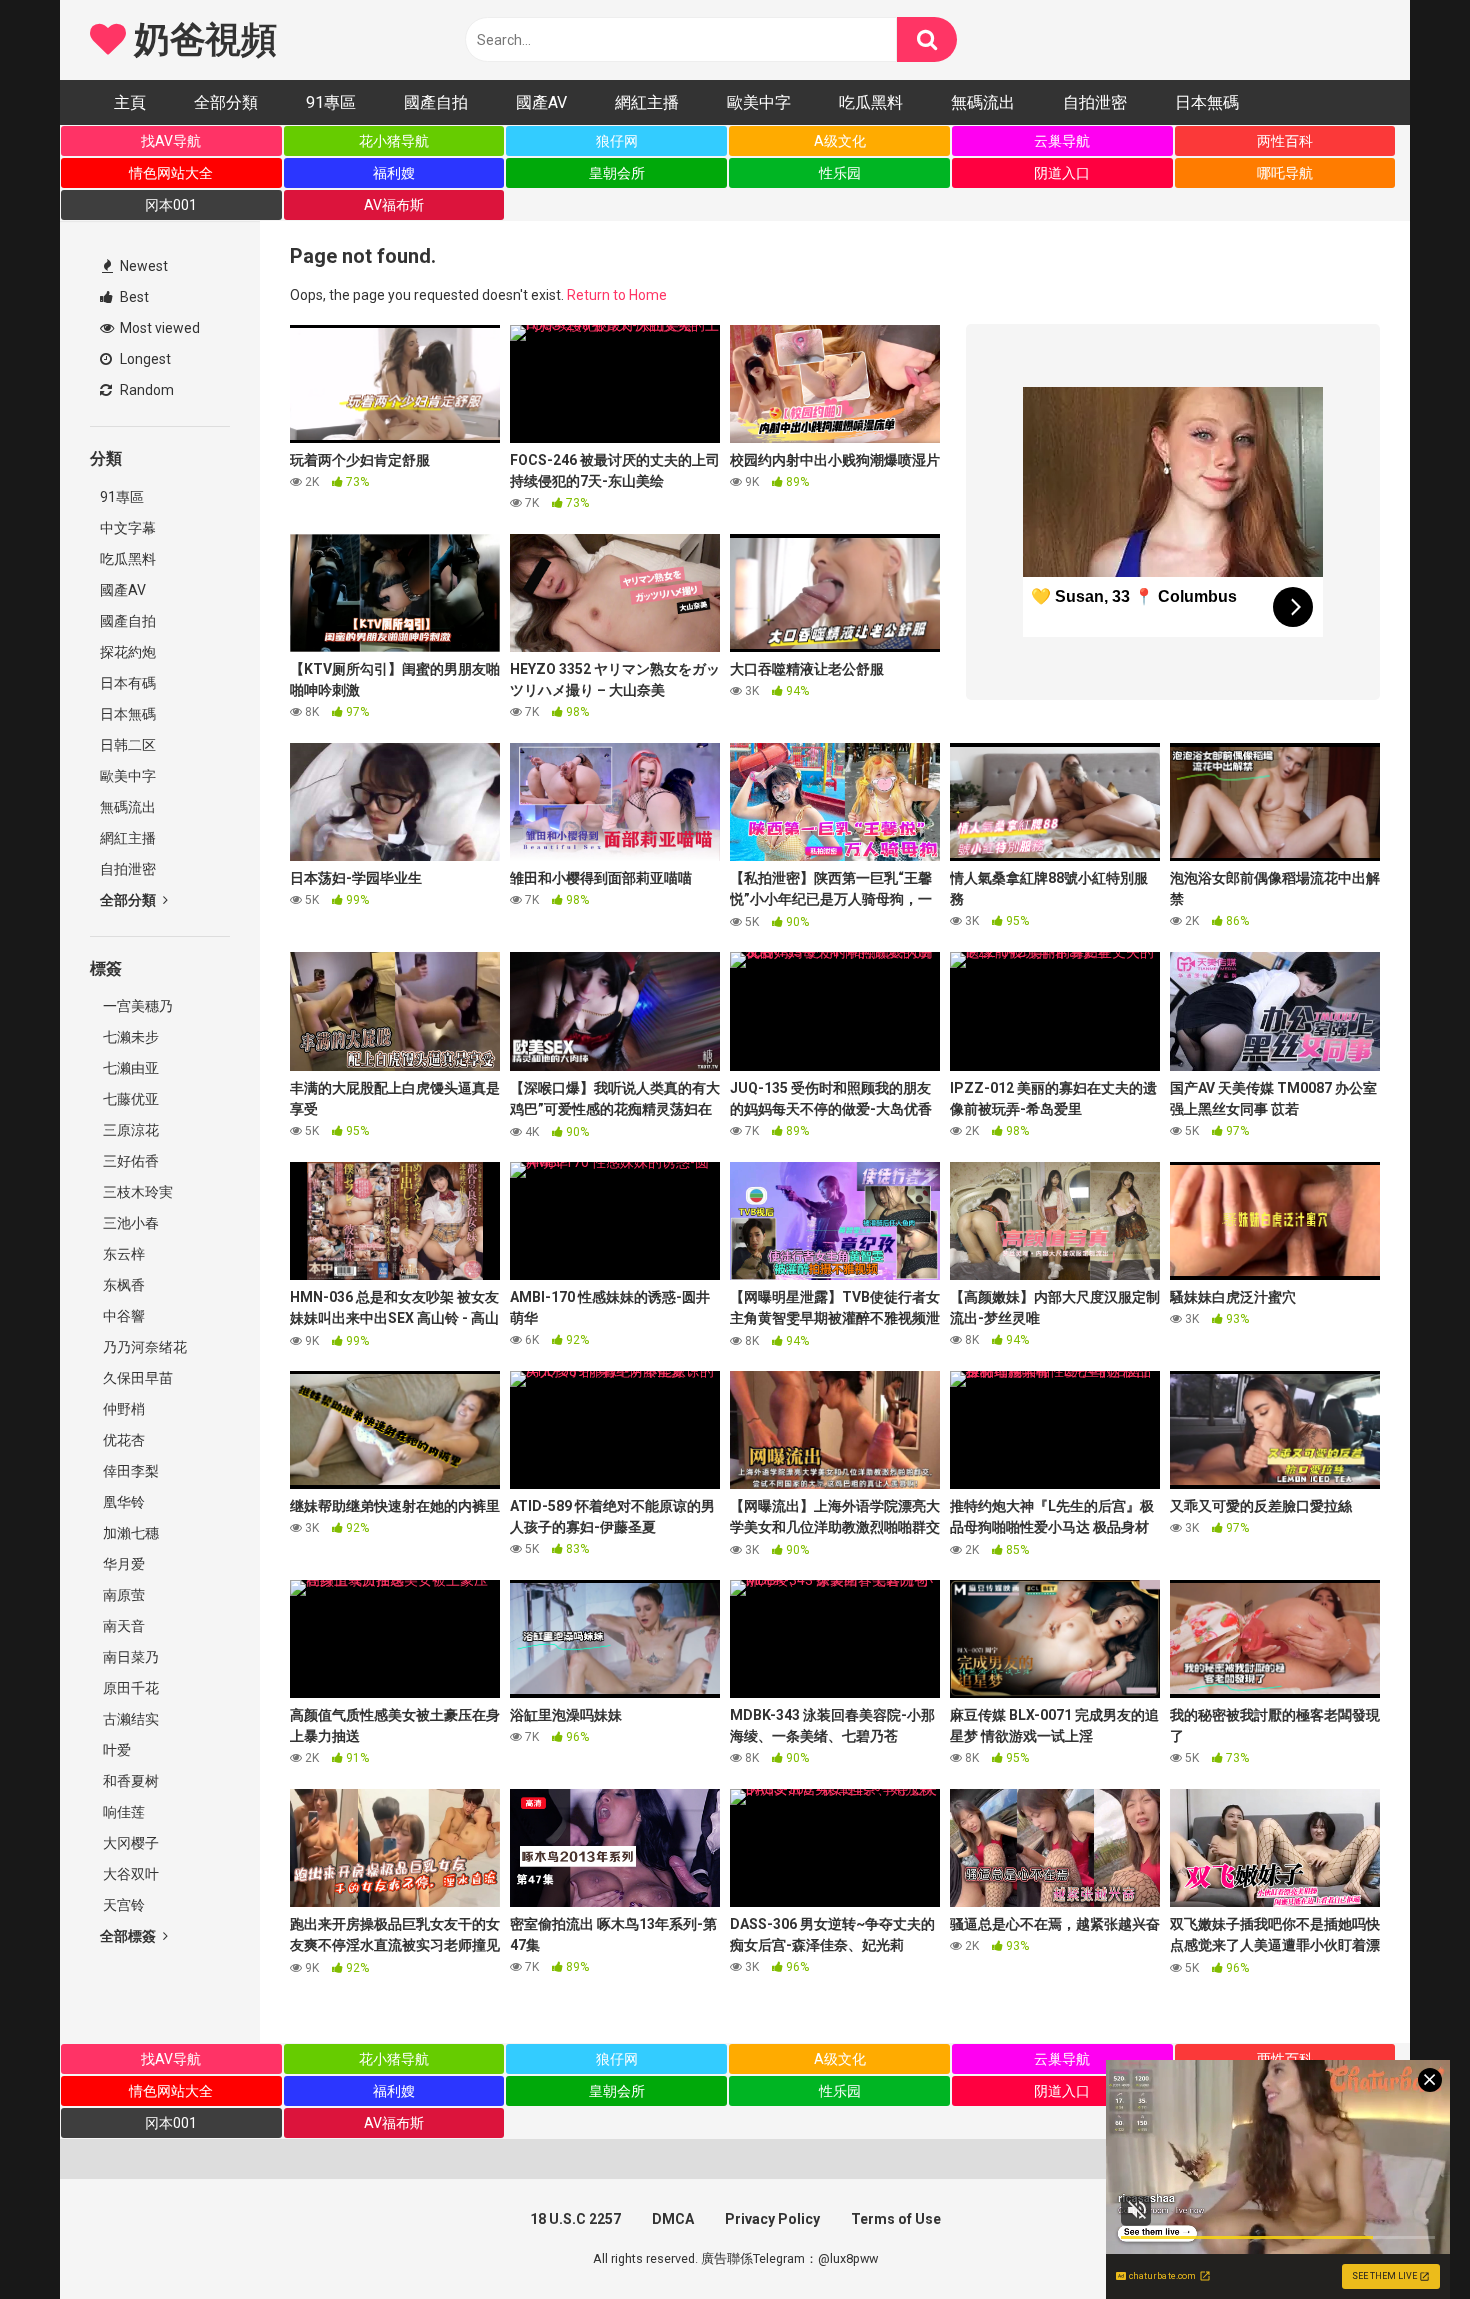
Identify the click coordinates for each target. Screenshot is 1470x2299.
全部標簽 (129, 1936)
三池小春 (129, 1223)
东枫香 (122, 1285)
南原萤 (122, 1595)
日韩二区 (128, 745)
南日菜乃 (129, 1657)
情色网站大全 (171, 173)
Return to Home (617, 295)
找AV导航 (171, 141)
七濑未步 (129, 1037)
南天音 (122, 1626)
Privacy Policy (772, 2219)
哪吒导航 (1285, 173)
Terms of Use (896, 2219)
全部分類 (226, 102)
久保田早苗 (136, 1378)
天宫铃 (122, 1905)
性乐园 (840, 173)
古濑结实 (129, 1719)
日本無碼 (1207, 102)
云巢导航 (1062, 141)
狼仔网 (617, 141)
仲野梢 (122, 1409)
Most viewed (158, 328)
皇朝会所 (617, 173)
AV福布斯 (394, 205)
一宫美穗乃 (136, 1006)
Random (145, 390)
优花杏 (122, 1440)
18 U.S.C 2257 (575, 2219)
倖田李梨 (129, 1471)
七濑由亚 (129, 1068)
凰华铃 (122, 1502)
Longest (144, 359)
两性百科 (1285, 141)
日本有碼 (128, 683)
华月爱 (122, 1564)
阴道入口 (1062, 173)
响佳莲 (122, 1812)
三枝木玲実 (136, 1192)
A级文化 (840, 141)
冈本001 (171, 205)
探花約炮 (128, 652)
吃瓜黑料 (871, 102)
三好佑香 (129, 1161)
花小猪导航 (394, 141)
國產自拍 (436, 102)
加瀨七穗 (129, 1533)
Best (133, 297)
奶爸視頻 (201, 40)
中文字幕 (128, 528)
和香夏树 (129, 1781)
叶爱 (115, 1750)
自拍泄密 (1095, 102)
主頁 (130, 102)
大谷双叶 (129, 1874)
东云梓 (122, 1254)
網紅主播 (647, 102)
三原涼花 (129, 1130)
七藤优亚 (129, 1099)
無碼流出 (983, 102)
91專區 (331, 102)
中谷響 (122, 1316)
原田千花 (129, 1688)
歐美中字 (759, 102)
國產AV (541, 102)
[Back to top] (1403, 2238)
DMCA (673, 2219)
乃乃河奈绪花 (143, 1347)
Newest (142, 266)
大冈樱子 (129, 1843)
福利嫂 (394, 173)
